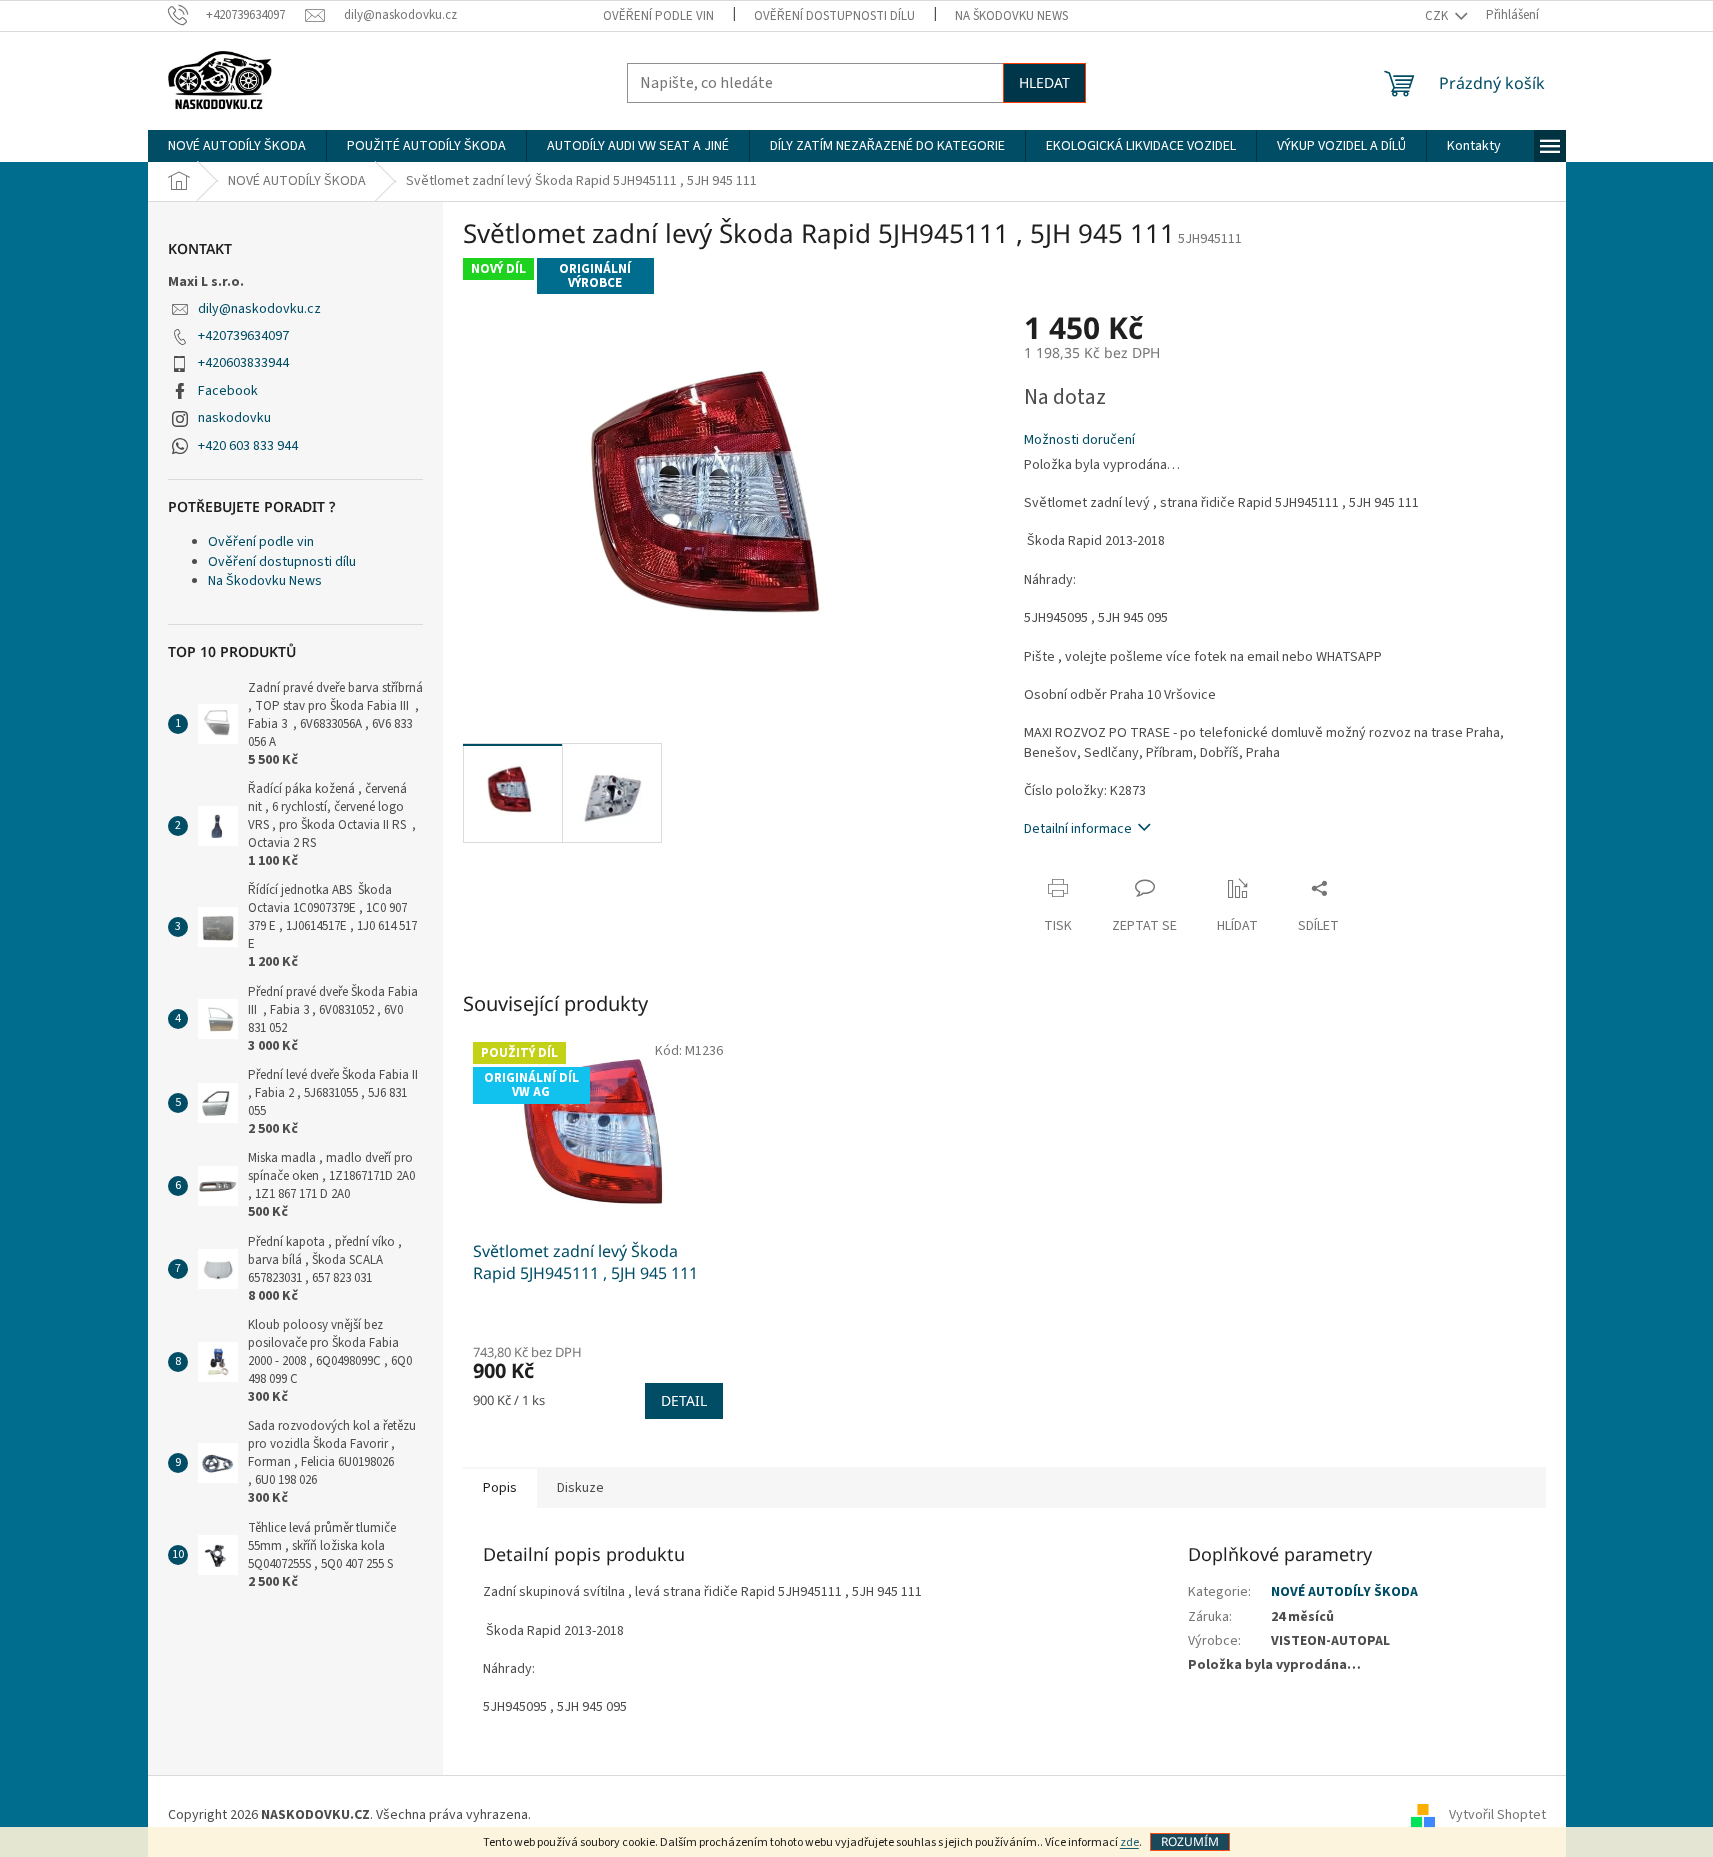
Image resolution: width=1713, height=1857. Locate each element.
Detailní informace (1078, 829)
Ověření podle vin (658, 16)
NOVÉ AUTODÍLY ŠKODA (1344, 1592)
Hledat (1044, 82)
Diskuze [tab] (580, 1488)
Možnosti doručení (1079, 440)
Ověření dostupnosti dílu (834, 16)
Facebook (228, 391)
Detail (684, 1400)
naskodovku (234, 418)
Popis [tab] (500, 1488)
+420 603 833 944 (248, 446)
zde (1129, 1842)
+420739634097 (243, 336)
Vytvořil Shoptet (1497, 1816)
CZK (1438, 16)
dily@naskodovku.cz (259, 309)
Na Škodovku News (1011, 16)
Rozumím (1190, 1841)
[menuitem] (237, 146)
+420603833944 (243, 363)
